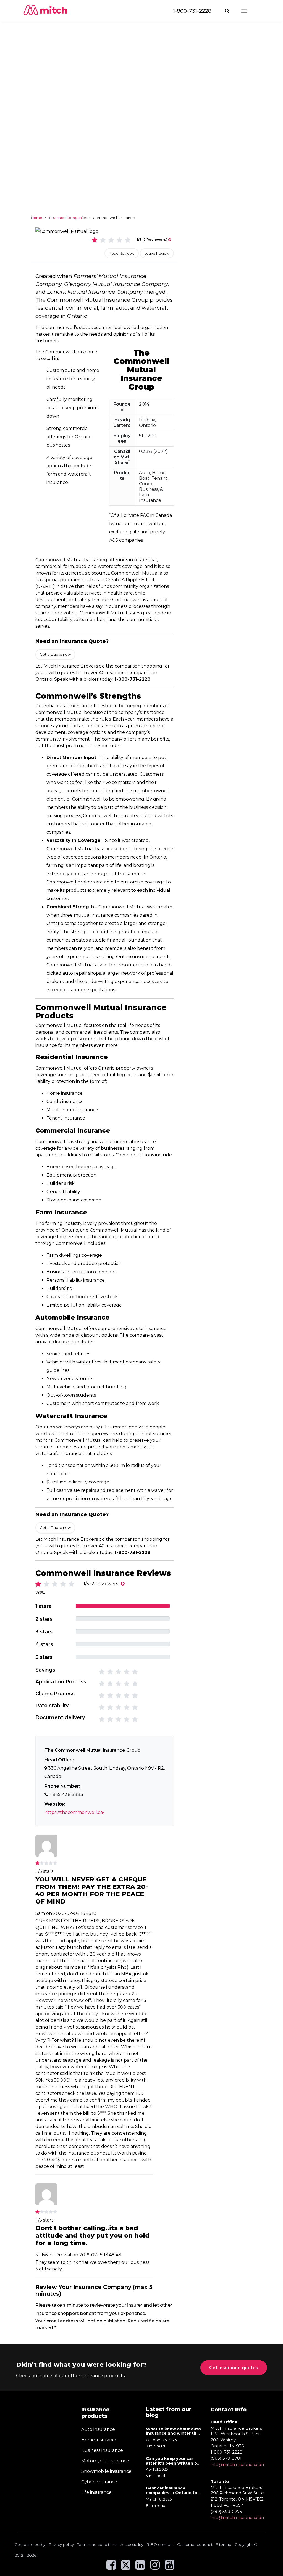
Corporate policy (30, 2544)
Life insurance (96, 2492)
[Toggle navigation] (249, 11)
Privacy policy (61, 2544)
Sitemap (224, 2544)
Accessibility (132, 2544)
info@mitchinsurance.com (238, 2464)
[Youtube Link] (170, 2567)
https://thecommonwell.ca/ (74, 1812)
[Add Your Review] (170, 240)
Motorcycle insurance (105, 2461)
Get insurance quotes (234, 2368)
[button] (228, 11)
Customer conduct (195, 2544)
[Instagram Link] (155, 2567)
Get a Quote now (55, 654)
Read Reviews (122, 253)
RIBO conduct (160, 2544)
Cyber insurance (99, 2482)
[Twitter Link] (126, 2567)
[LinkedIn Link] (140, 2567)
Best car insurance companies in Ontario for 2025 (172, 2491)
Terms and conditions (97, 2544)
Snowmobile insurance (106, 2471)
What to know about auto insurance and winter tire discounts (173, 2431)
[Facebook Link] (111, 2567)
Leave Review (157, 253)
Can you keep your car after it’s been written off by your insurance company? (173, 2461)
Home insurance (99, 2440)
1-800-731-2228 (192, 11)
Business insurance (102, 2450)
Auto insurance (98, 2429)
